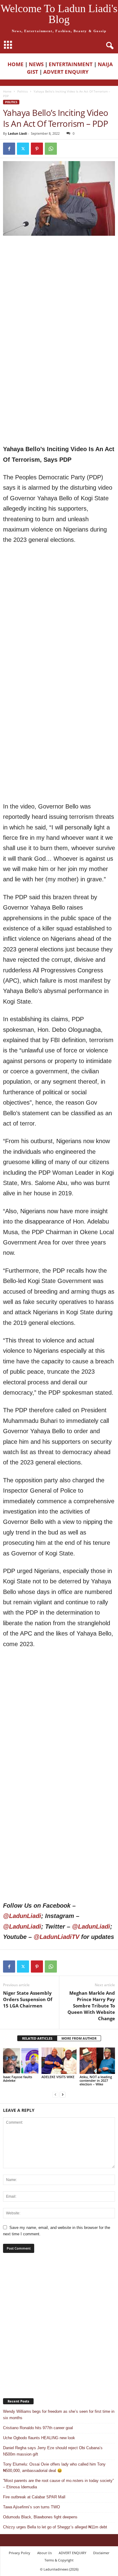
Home (7, 91)
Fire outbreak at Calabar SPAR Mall (34, 2497)
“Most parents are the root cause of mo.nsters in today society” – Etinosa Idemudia (58, 2484)
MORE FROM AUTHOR (79, 2038)
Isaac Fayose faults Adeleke (18, 2079)
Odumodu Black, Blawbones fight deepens (40, 2517)
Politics (23, 91)
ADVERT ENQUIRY (67, 72)
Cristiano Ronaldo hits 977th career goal (38, 2428)
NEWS (36, 64)
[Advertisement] (59, 301)
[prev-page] (55, 2094)
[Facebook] (9, 149)
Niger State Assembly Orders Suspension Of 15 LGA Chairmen (28, 1999)
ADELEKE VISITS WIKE (58, 2077)
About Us (44, 2553)
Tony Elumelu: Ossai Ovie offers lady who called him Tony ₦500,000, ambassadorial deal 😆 (54, 2467)
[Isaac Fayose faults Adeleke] (21, 2061)
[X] (23, 149)
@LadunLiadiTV (56, 1937)
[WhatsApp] (51, 149)
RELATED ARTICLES (37, 2038)
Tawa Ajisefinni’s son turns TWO (31, 2507)
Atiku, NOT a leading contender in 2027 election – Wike (96, 2080)
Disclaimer (101, 2553)
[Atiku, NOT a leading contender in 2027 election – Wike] (97, 2061)
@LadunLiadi (22, 1916)
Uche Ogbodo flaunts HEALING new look (39, 2438)
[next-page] (63, 2094)
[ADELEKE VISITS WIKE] (59, 2061)
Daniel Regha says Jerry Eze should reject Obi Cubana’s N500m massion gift (53, 2451)
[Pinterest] (37, 149)
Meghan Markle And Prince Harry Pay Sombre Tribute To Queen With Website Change (91, 2006)
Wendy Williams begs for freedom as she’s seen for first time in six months (59, 2415)
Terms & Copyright (59, 2560)
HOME (16, 64)
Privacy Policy (20, 2553)
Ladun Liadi (17, 133)
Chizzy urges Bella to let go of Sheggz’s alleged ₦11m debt (55, 2527)
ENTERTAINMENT (71, 64)
